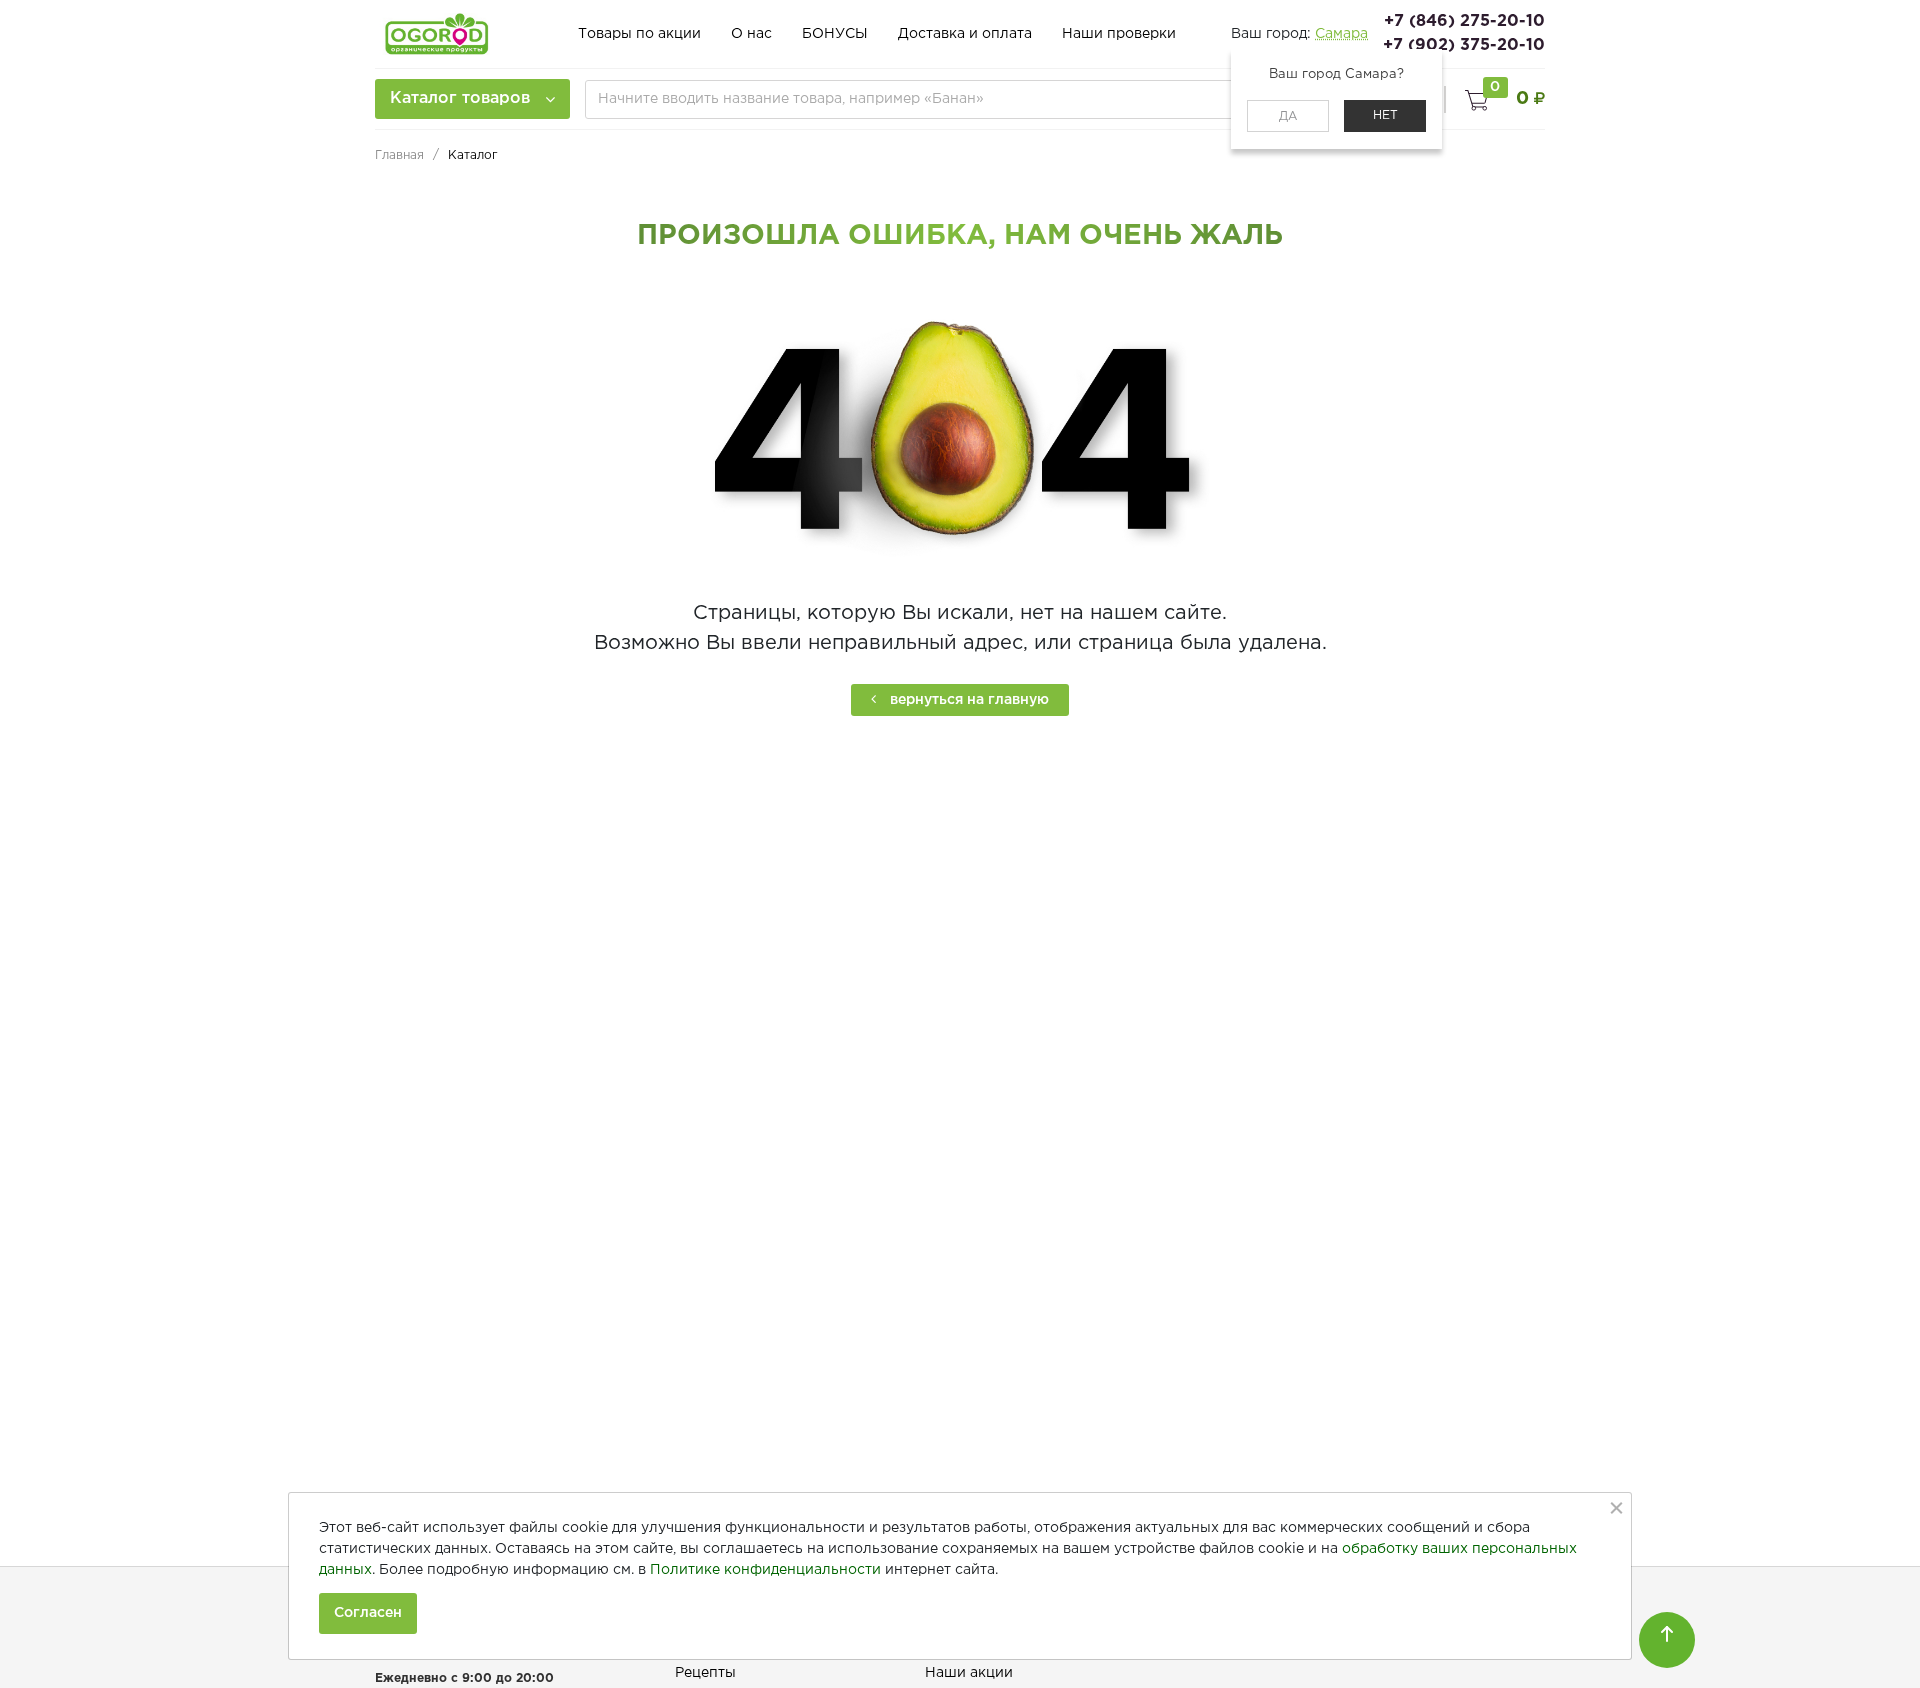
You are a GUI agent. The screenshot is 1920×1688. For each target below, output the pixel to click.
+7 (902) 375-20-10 (1464, 45)
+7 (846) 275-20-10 (1464, 21)
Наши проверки (1119, 34)
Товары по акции (639, 34)
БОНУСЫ (835, 34)
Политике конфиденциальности (765, 1570)
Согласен (368, 1613)
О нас (751, 34)
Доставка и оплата (965, 34)
